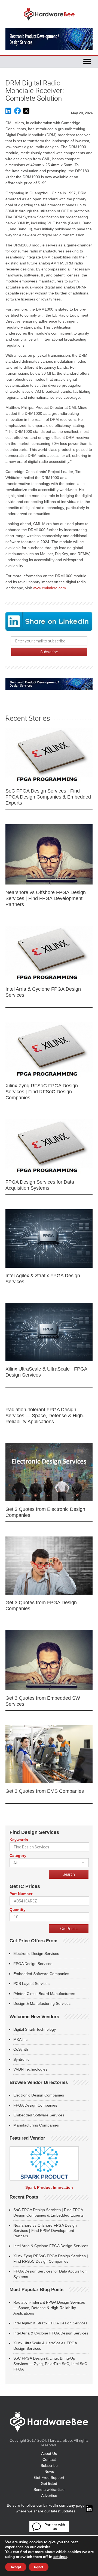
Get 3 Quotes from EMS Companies (45, 1791)
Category (18, 1856)
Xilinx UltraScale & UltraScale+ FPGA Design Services (46, 1372)
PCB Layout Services (31, 1984)
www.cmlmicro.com (49, 588)
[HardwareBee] (49, 22)
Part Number (21, 1894)
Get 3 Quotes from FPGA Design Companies (41, 1606)
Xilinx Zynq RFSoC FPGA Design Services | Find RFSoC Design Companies (42, 1092)
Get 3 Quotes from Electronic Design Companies (45, 1512)
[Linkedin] (8, 113)
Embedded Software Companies (41, 1974)
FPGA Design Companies (35, 2105)
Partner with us (55, 2527)
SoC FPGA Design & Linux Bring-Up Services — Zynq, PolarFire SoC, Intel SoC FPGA (50, 2364)
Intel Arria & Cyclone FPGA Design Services (43, 992)
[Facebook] (17, 113)
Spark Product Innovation (49, 2187)
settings (60, 2557)
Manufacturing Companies (36, 2125)
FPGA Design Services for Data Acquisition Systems (40, 1185)
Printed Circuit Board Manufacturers (44, 1994)
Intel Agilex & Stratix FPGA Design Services (43, 1279)
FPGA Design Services (33, 1964)
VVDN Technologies (30, 2069)
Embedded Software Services (39, 2115)
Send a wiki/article (49, 2489)
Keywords (19, 1840)
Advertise (49, 2495)
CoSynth (21, 2049)
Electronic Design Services (36, 1953)
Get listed (49, 2483)
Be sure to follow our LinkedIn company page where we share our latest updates (46, 2508)
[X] (26, 113)
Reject (39, 2567)
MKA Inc (20, 2039)
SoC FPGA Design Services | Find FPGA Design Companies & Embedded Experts (48, 797)
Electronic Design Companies (39, 2095)
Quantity (18, 1910)
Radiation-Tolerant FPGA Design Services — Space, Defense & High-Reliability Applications (45, 1416)
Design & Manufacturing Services (42, 2003)
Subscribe (49, 2465)
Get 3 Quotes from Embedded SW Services (43, 1701)
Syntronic (21, 2059)
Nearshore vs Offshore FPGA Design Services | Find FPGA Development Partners (46, 898)
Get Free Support (49, 2477)
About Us (49, 2453)
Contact (49, 2459)
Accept (16, 2567)
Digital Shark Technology (35, 2029)
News (49, 2471)
